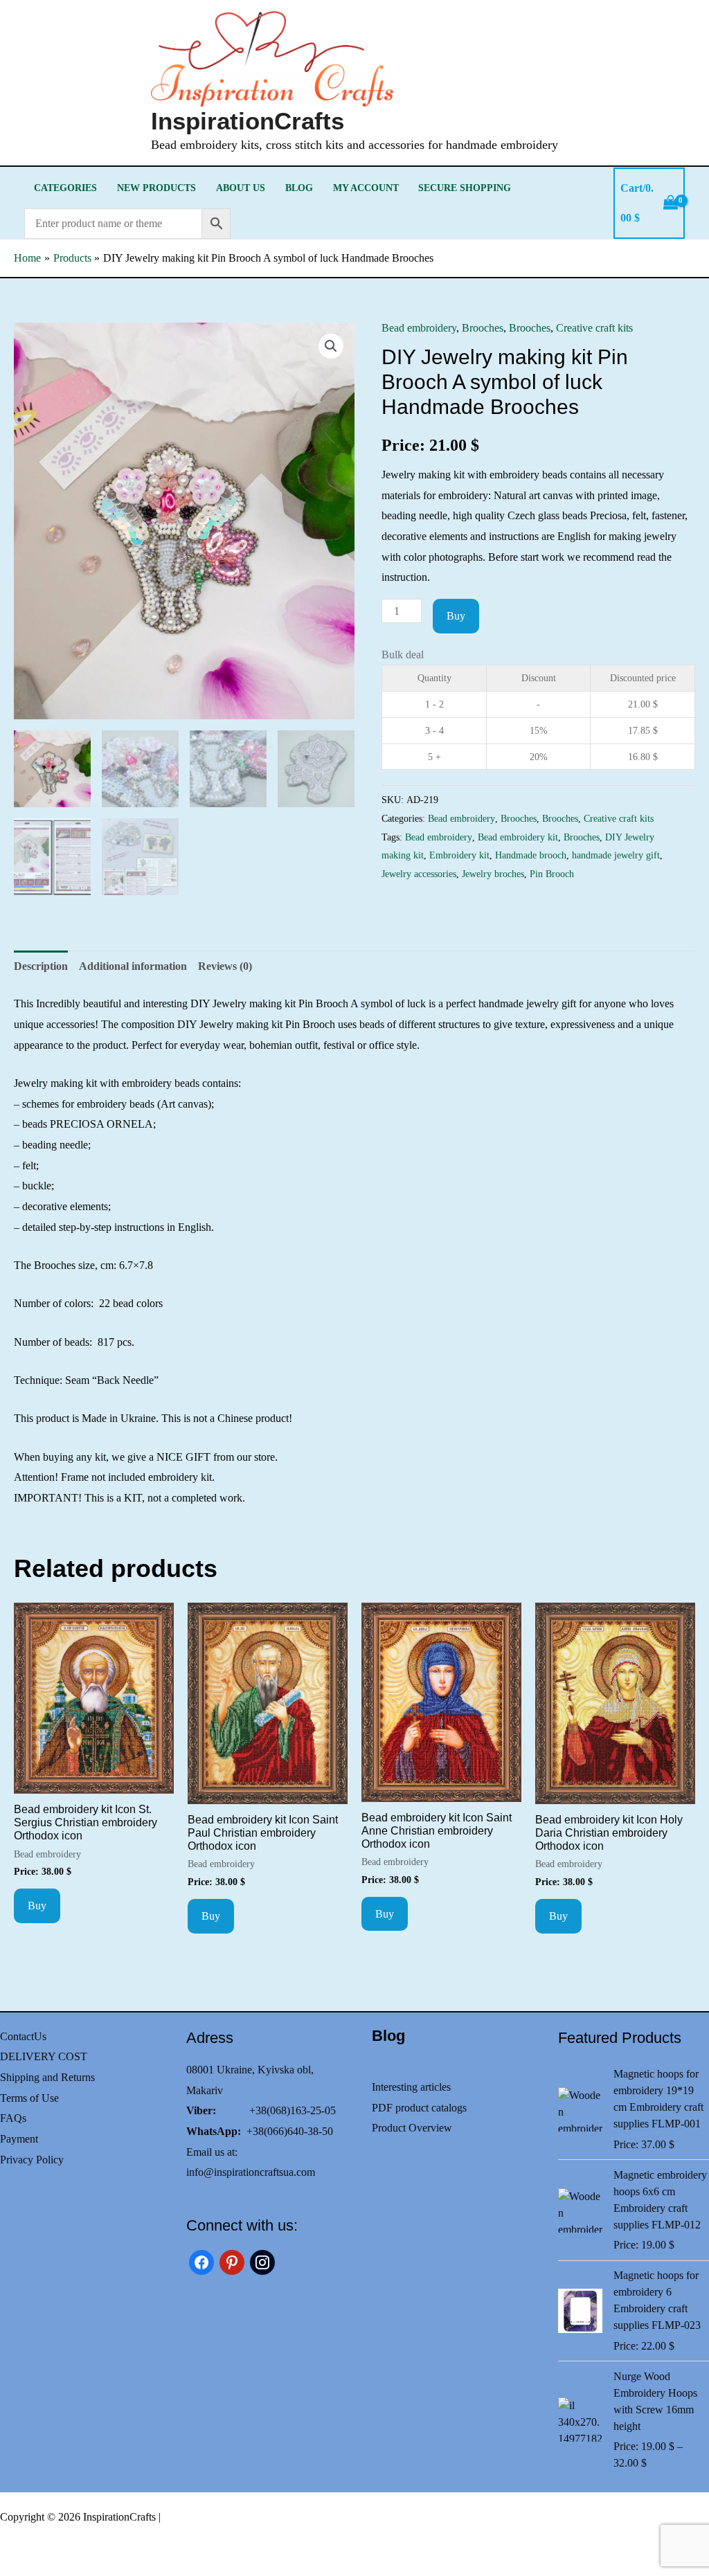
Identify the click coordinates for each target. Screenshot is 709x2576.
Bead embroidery (419, 328)
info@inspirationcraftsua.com (251, 2172)
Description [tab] (41, 966)
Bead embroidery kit (518, 837)
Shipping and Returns (47, 2077)
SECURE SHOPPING (465, 188)
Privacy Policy (32, 2160)
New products (156, 188)
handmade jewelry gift (616, 855)
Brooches (483, 328)
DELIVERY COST (44, 2056)
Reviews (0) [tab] (225, 966)
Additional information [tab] (133, 966)
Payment (19, 2139)
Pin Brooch (552, 874)
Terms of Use (29, 2098)
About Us (241, 188)
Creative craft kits (594, 328)
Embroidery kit (459, 855)
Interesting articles (411, 2087)
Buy (456, 616)
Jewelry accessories (419, 874)
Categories (65, 188)
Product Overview (412, 2128)
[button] (331, 346)
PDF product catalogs (419, 2108)
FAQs (13, 2118)
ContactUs (23, 2036)
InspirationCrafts (248, 121)
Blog (299, 188)
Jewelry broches (493, 874)
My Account (366, 188)
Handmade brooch (531, 855)
